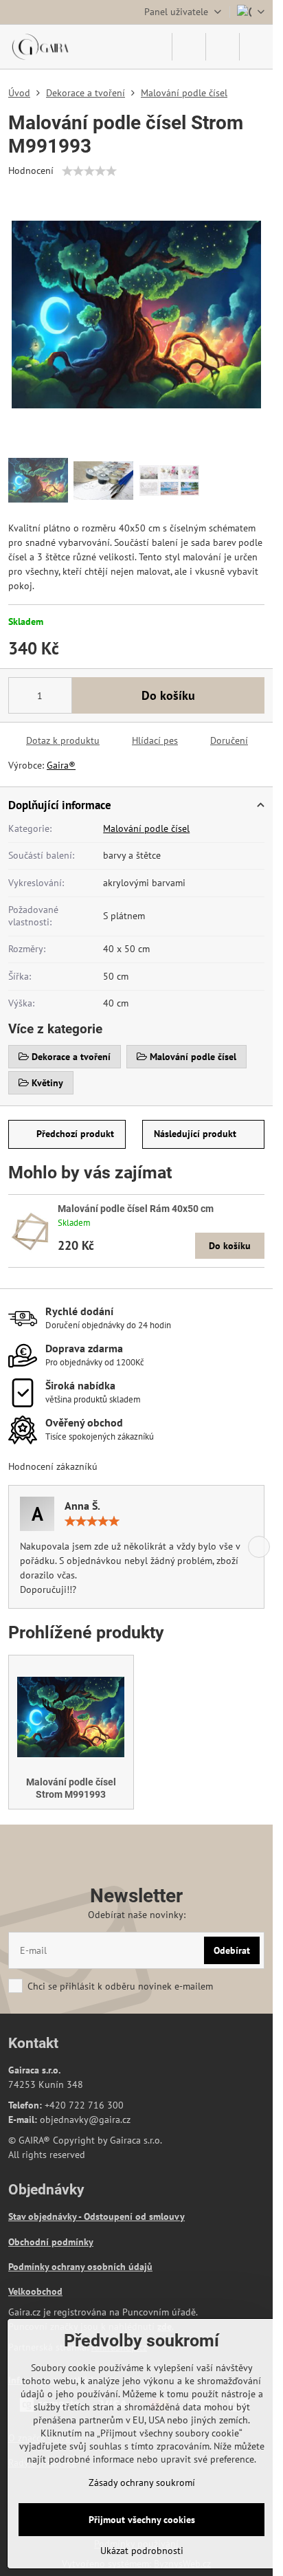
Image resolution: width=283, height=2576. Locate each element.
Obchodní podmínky (51, 2242)
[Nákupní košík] (223, 47)
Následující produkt (195, 1134)
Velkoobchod (35, 2291)
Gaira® (61, 765)
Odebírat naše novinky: (137, 1915)
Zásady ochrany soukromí (142, 2483)
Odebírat (232, 1950)
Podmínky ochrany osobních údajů (80, 2267)
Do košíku (168, 695)
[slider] (89, 171)
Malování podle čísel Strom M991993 (71, 1788)
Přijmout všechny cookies (142, 2520)
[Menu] (256, 47)
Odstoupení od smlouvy (134, 2216)
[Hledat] (189, 47)
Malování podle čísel (146, 828)
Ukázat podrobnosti (142, 2551)
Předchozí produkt (75, 1134)
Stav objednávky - (46, 2216)
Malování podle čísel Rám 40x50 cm (136, 1209)
